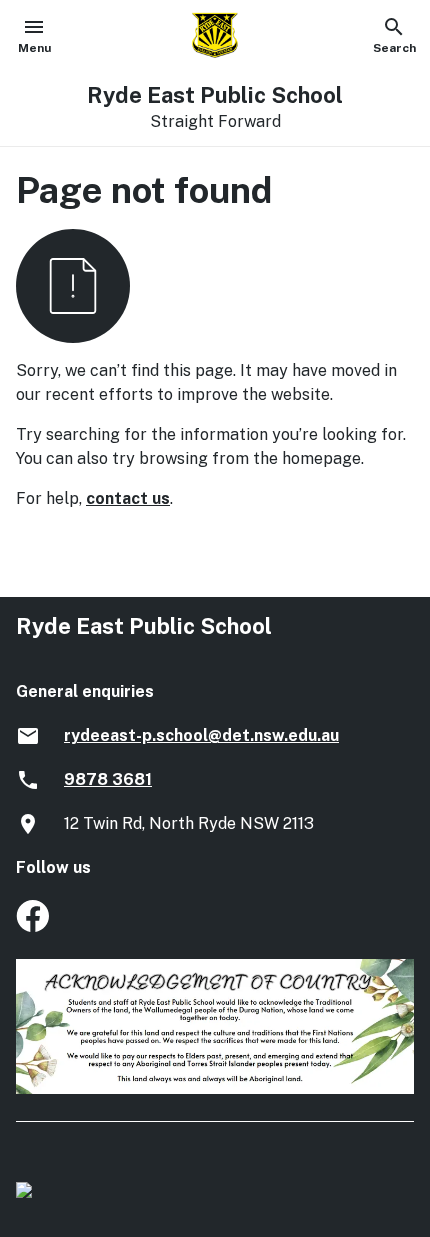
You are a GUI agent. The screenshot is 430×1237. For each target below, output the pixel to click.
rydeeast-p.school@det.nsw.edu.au (201, 735)
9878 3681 (108, 779)
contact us (128, 498)
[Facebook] (32, 926)
